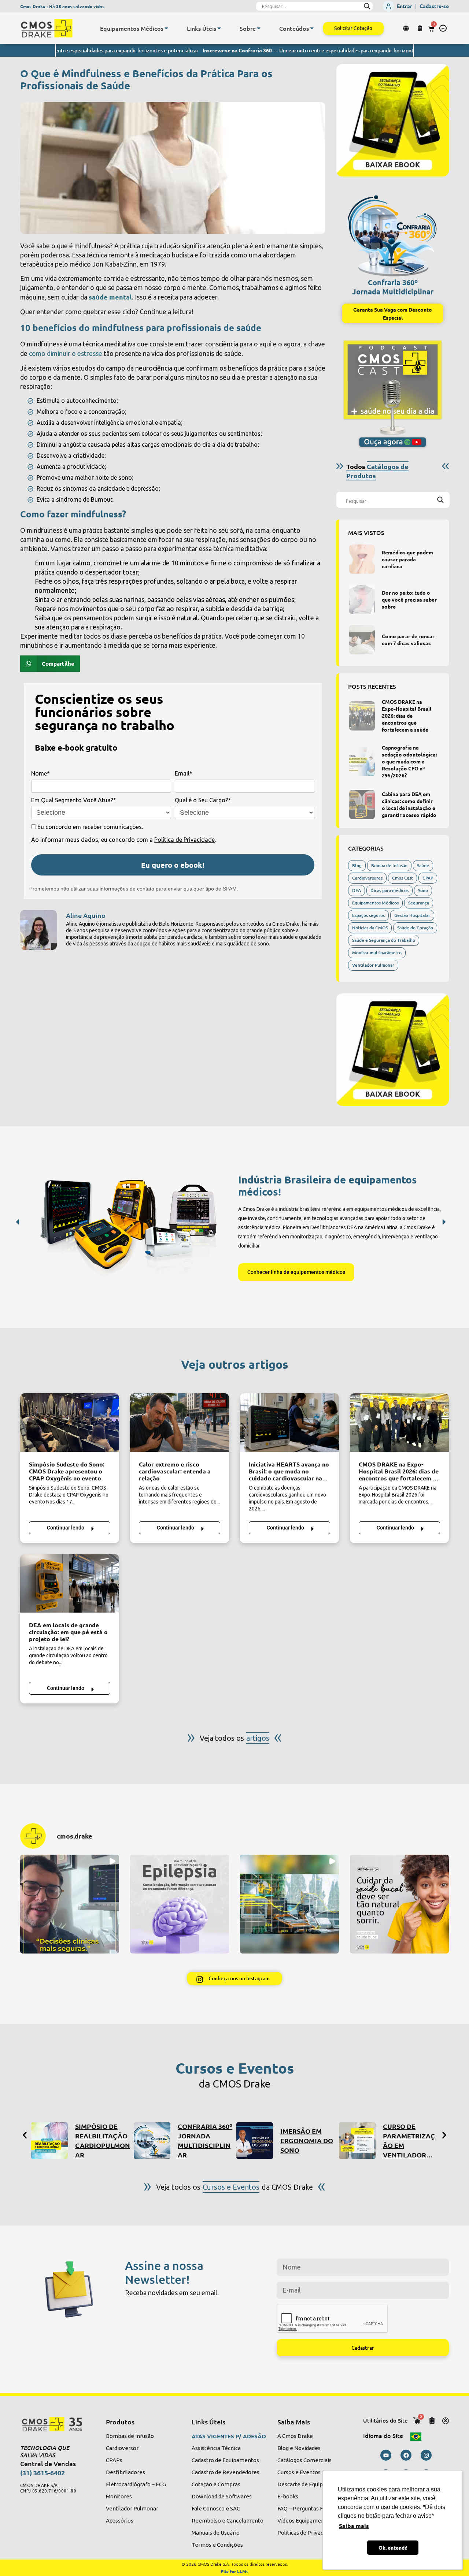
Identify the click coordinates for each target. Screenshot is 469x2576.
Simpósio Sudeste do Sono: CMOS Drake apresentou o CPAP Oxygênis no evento (67, 1471)
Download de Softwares (222, 2496)
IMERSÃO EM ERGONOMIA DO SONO (307, 2140)
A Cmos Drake (295, 2436)
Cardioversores (367, 878)
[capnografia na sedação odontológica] (362, 762)
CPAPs (114, 2460)
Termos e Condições (217, 2545)
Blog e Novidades (299, 2448)
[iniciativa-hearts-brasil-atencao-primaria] (289, 1423)
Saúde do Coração (415, 928)
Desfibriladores (125, 2472)
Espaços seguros (368, 915)
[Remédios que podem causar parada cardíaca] (362, 559)
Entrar (405, 6)
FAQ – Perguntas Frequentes (313, 2508)
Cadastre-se (434, 6)
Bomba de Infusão (389, 865)
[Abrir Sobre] (259, 28)
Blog (357, 865)
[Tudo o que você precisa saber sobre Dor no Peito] (362, 599)
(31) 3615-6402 (43, 2473)
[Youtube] (386, 2455)
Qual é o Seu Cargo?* (203, 800)
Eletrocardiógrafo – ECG (136, 2484)
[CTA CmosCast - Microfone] (393, 394)
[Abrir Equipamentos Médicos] (166, 28)
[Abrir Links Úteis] (219, 28)
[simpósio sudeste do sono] (70, 1423)
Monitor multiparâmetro (377, 953)
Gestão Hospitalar (412, 915)
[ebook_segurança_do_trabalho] (393, 120)
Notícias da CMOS (370, 928)
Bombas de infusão (130, 2436)
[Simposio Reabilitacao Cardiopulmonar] (49, 2141)
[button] (443, 28)
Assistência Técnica (216, 2448)
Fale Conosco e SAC (216, 2508)
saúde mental (110, 297)
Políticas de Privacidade (307, 2533)
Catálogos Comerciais (304, 2460)
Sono (423, 890)
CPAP (428, 878)
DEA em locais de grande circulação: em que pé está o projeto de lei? (68, 1632)
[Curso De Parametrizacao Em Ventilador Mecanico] (357, 2141)
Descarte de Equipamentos (311, 2484)
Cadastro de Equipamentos (225, 2460)
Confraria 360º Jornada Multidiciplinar (393, 287)
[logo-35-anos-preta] (56, 2424)
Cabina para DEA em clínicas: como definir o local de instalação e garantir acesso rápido (409, 804)
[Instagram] (426, 2455)
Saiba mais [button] (354, 2526)
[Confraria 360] (393, 233)
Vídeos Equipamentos (305, 2521)
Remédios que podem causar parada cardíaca (407, 559)
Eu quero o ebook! (173, 865)
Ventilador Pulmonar (373, 965)
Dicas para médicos (389, 890)
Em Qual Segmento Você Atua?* (74, 800)
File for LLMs (235, 2571)
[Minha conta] (446, 2421)
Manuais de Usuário (216, 2533)
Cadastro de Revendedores (226, 2472)
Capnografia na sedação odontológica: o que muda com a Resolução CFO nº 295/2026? (409, 761)
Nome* (40, 773)
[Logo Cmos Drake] (47, 28)
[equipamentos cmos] (129, 1225)
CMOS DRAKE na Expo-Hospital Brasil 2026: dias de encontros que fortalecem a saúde (407, 715)
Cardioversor (122, 2448)
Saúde (423, 865)
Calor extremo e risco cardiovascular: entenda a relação (175, 1471)
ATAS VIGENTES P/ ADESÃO (229, 2436)
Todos (377, 471)
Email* (184, 773)
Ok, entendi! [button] (393, 2547)
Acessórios (120, 2521)
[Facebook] (406, 2455)
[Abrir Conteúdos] (312, 28)
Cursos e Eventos (299, 2472)
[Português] (416, 2435)
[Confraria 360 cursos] (152, 2141)
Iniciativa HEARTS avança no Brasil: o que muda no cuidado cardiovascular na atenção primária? (289, 1475)
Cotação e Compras (216, 2484)
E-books (288, 2496)
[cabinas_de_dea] (362, 804)
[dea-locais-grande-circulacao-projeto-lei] (70, 1583)
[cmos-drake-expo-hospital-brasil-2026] (362, 716)
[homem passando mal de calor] (180, 1423)
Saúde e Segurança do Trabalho (384, 940)
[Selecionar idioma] (407, 28)
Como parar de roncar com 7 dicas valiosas (408, 640)
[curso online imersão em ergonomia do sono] (255, 2141)
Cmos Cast (402, 878)
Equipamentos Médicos (375, 903)
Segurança (419, 903)
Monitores (119, 2496)
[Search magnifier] (367, 6)
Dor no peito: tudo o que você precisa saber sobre (409, 599)
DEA (357, 890)
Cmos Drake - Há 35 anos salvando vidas (62, 6)
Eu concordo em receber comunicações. (89, 827)
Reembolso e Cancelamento (228, 2521)
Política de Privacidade (184, 840)
